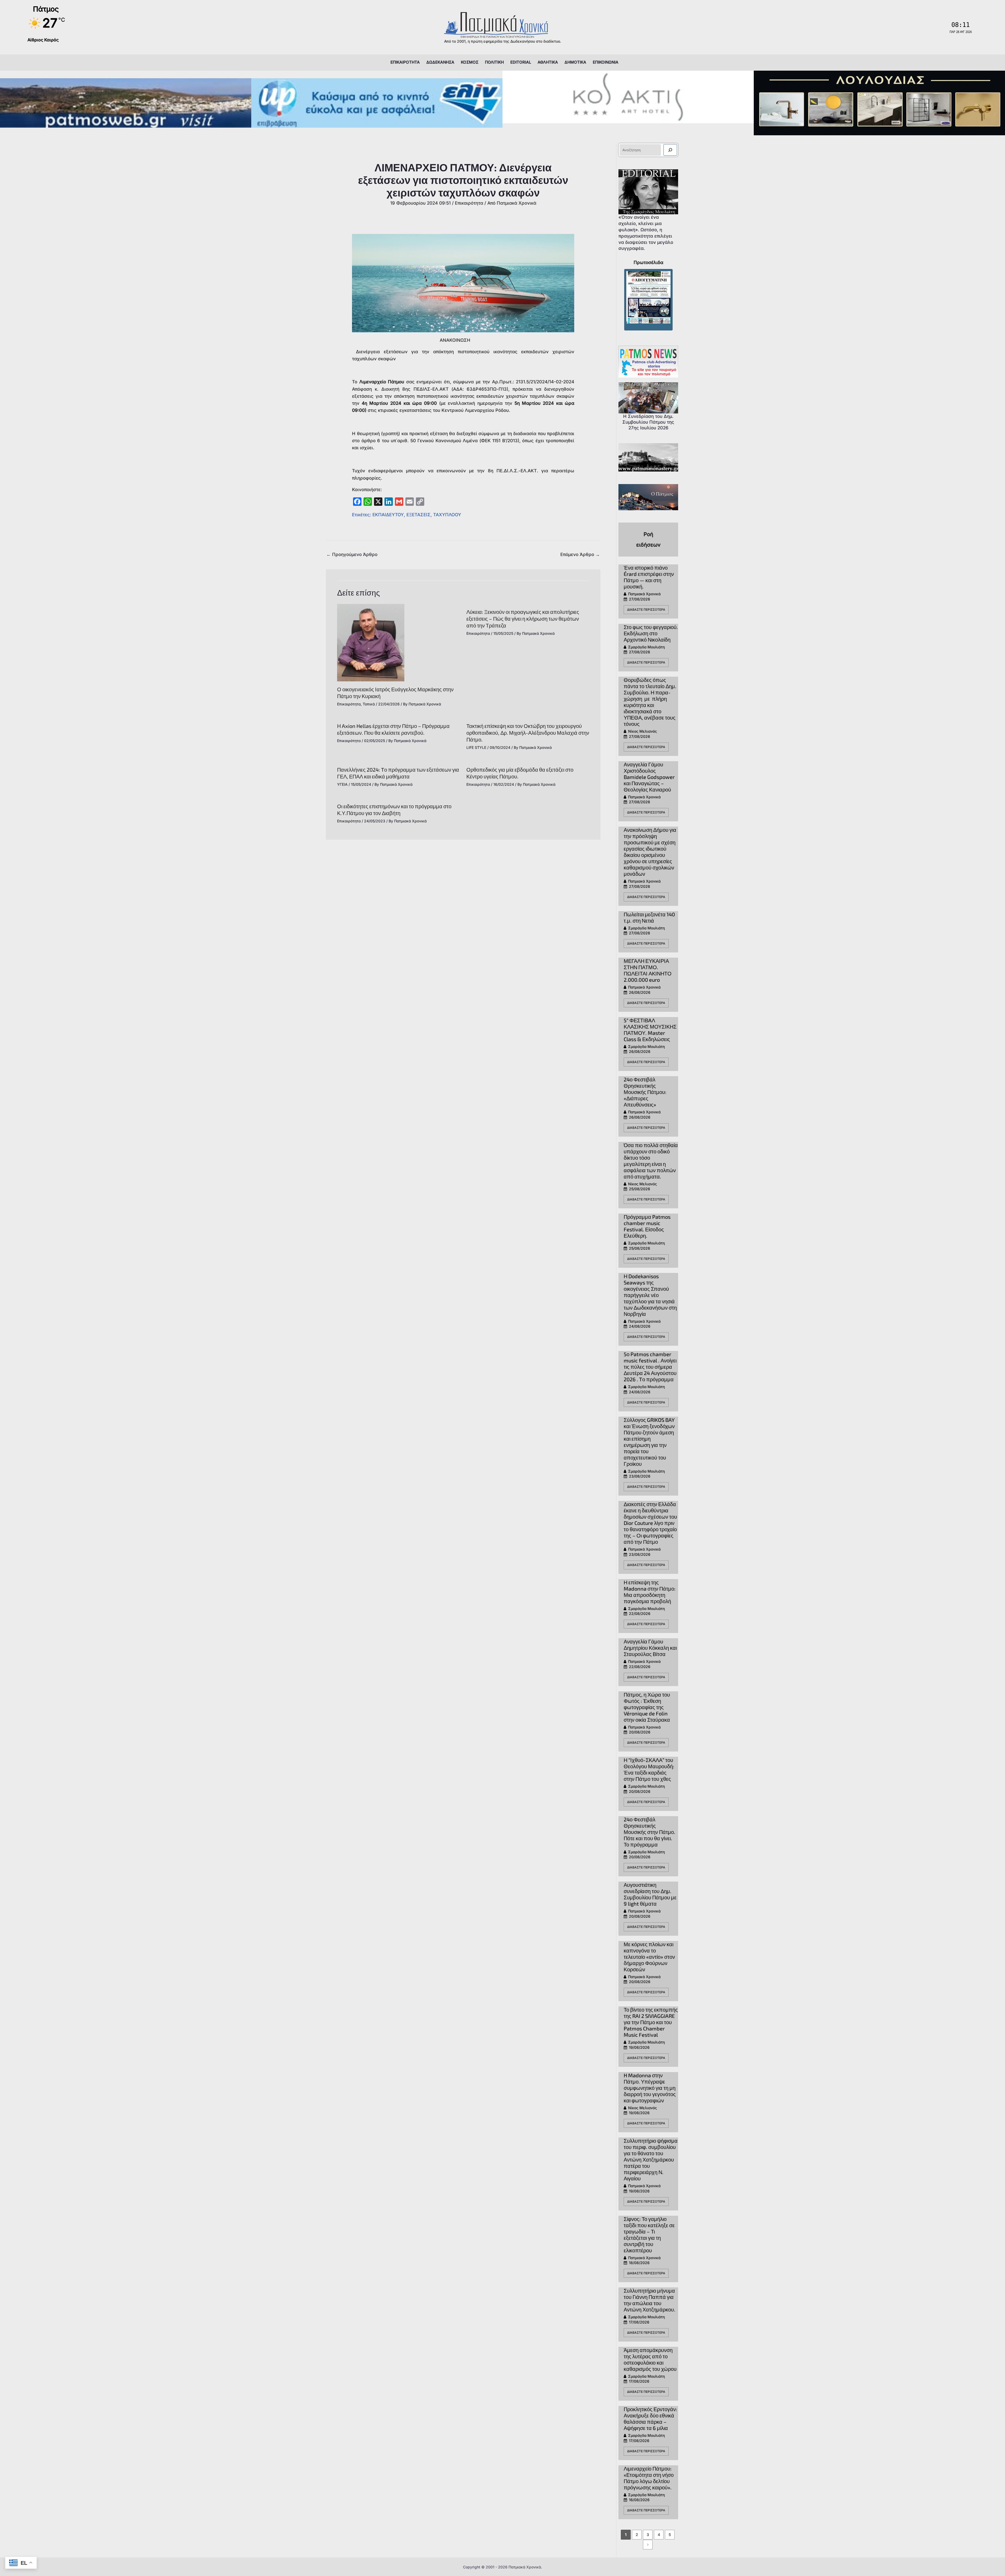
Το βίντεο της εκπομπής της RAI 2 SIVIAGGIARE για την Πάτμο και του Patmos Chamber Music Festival (651, 2022)
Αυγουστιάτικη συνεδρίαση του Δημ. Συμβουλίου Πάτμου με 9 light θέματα (650, 1894)
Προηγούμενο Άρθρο (352, 554)
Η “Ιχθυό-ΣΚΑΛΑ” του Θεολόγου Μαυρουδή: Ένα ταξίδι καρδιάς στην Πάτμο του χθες (649, 1769)
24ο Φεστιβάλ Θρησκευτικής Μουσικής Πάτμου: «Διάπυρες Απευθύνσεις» (645, 1092)
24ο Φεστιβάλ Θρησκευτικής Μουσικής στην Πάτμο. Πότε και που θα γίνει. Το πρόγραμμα (649, 1832)
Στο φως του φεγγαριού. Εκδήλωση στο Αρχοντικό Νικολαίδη (651, 633)
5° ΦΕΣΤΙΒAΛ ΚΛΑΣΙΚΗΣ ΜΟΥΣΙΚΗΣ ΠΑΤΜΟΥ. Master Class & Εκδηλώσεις (650, 1030)
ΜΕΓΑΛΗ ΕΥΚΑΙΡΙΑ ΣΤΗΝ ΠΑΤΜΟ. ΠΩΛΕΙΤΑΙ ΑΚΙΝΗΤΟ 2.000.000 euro (648, 970)
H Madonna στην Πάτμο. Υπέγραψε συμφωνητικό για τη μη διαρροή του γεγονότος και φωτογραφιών (650, 2088)
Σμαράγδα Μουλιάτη (646, 647)
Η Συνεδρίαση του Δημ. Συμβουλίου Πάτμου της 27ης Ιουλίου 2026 (648, 422)
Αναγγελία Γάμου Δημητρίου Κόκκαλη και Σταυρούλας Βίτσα (650, 1648)
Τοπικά (369, 704)
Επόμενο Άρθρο (580, 554)
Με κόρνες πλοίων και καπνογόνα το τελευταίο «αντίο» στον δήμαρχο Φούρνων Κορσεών (649, 1957)
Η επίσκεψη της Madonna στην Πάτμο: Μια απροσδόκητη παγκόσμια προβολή (650, 1592)
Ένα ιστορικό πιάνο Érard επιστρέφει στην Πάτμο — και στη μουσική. (649, 577)
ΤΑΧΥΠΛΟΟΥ (447, 515)
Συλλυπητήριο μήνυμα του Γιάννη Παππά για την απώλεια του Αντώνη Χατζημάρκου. (649, 2300)
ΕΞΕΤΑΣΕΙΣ (418, 515)
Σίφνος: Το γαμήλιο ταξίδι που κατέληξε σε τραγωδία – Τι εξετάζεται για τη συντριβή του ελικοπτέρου (649, 2235)
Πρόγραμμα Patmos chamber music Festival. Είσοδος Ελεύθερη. (647, 1226)
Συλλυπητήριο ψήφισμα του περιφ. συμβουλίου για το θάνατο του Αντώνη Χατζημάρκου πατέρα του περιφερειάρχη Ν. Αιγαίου (651, 2159)
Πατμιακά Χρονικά (644, 594)
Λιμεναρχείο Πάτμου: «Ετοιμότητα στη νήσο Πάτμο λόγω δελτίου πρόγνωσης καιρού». (649, 2478)
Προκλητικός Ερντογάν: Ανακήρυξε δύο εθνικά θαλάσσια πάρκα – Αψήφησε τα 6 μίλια (650, 2418)
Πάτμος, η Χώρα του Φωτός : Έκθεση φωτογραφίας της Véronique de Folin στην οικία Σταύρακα (647, 1707)
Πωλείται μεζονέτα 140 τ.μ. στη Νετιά (649, 917)
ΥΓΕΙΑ (342, 784)
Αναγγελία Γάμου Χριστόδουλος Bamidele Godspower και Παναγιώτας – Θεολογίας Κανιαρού (649, 777)
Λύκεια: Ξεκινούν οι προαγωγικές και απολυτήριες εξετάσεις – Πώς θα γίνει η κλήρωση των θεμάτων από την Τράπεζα (523, 619)
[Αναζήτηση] (670, 150)
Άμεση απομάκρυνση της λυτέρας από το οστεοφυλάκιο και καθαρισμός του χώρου (650, 2359)
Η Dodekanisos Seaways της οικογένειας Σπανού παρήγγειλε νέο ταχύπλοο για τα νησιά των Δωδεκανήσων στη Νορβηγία (650, 1295)
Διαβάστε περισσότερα (646, 610)
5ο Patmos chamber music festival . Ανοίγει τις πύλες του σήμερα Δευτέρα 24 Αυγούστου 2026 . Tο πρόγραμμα (650, 1367)
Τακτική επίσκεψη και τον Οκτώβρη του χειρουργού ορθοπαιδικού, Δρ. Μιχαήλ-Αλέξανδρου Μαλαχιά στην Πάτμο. (528, 733)
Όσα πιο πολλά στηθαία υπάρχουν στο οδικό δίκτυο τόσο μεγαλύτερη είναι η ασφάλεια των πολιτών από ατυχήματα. (651, 1161)
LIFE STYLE (476, 747)
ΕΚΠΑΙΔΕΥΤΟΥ (388, 515)
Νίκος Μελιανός (643, 731)
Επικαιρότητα (469, 203)
